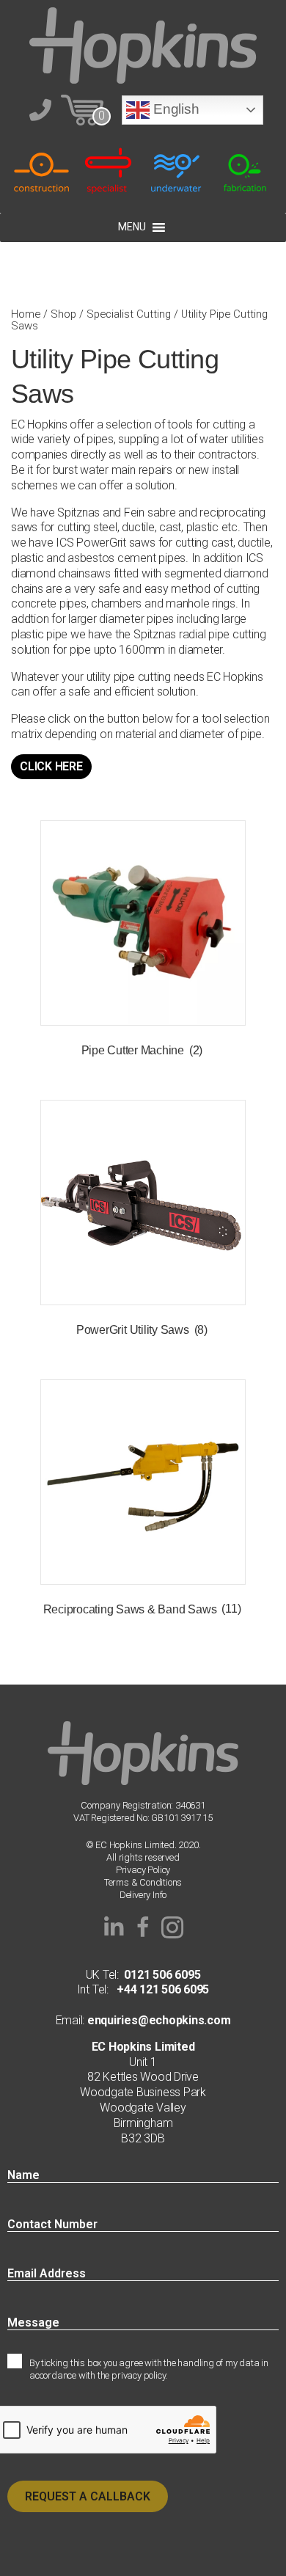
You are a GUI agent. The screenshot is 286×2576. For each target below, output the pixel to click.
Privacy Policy (143, 1870)
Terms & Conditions (143, 1882)
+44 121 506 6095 (159, 1989)
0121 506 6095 (162, 1975)
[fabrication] (245, 170)
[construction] (41, 170)
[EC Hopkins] (143, 44)
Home (26, 314)
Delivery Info (143, 1895)
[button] (114, 1927)
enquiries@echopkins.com (157, 2020)
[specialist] (110, 170)
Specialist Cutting (129, 314)
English (174, 109)
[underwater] (177, 170)
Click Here (51, 766)
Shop (63, 314)
